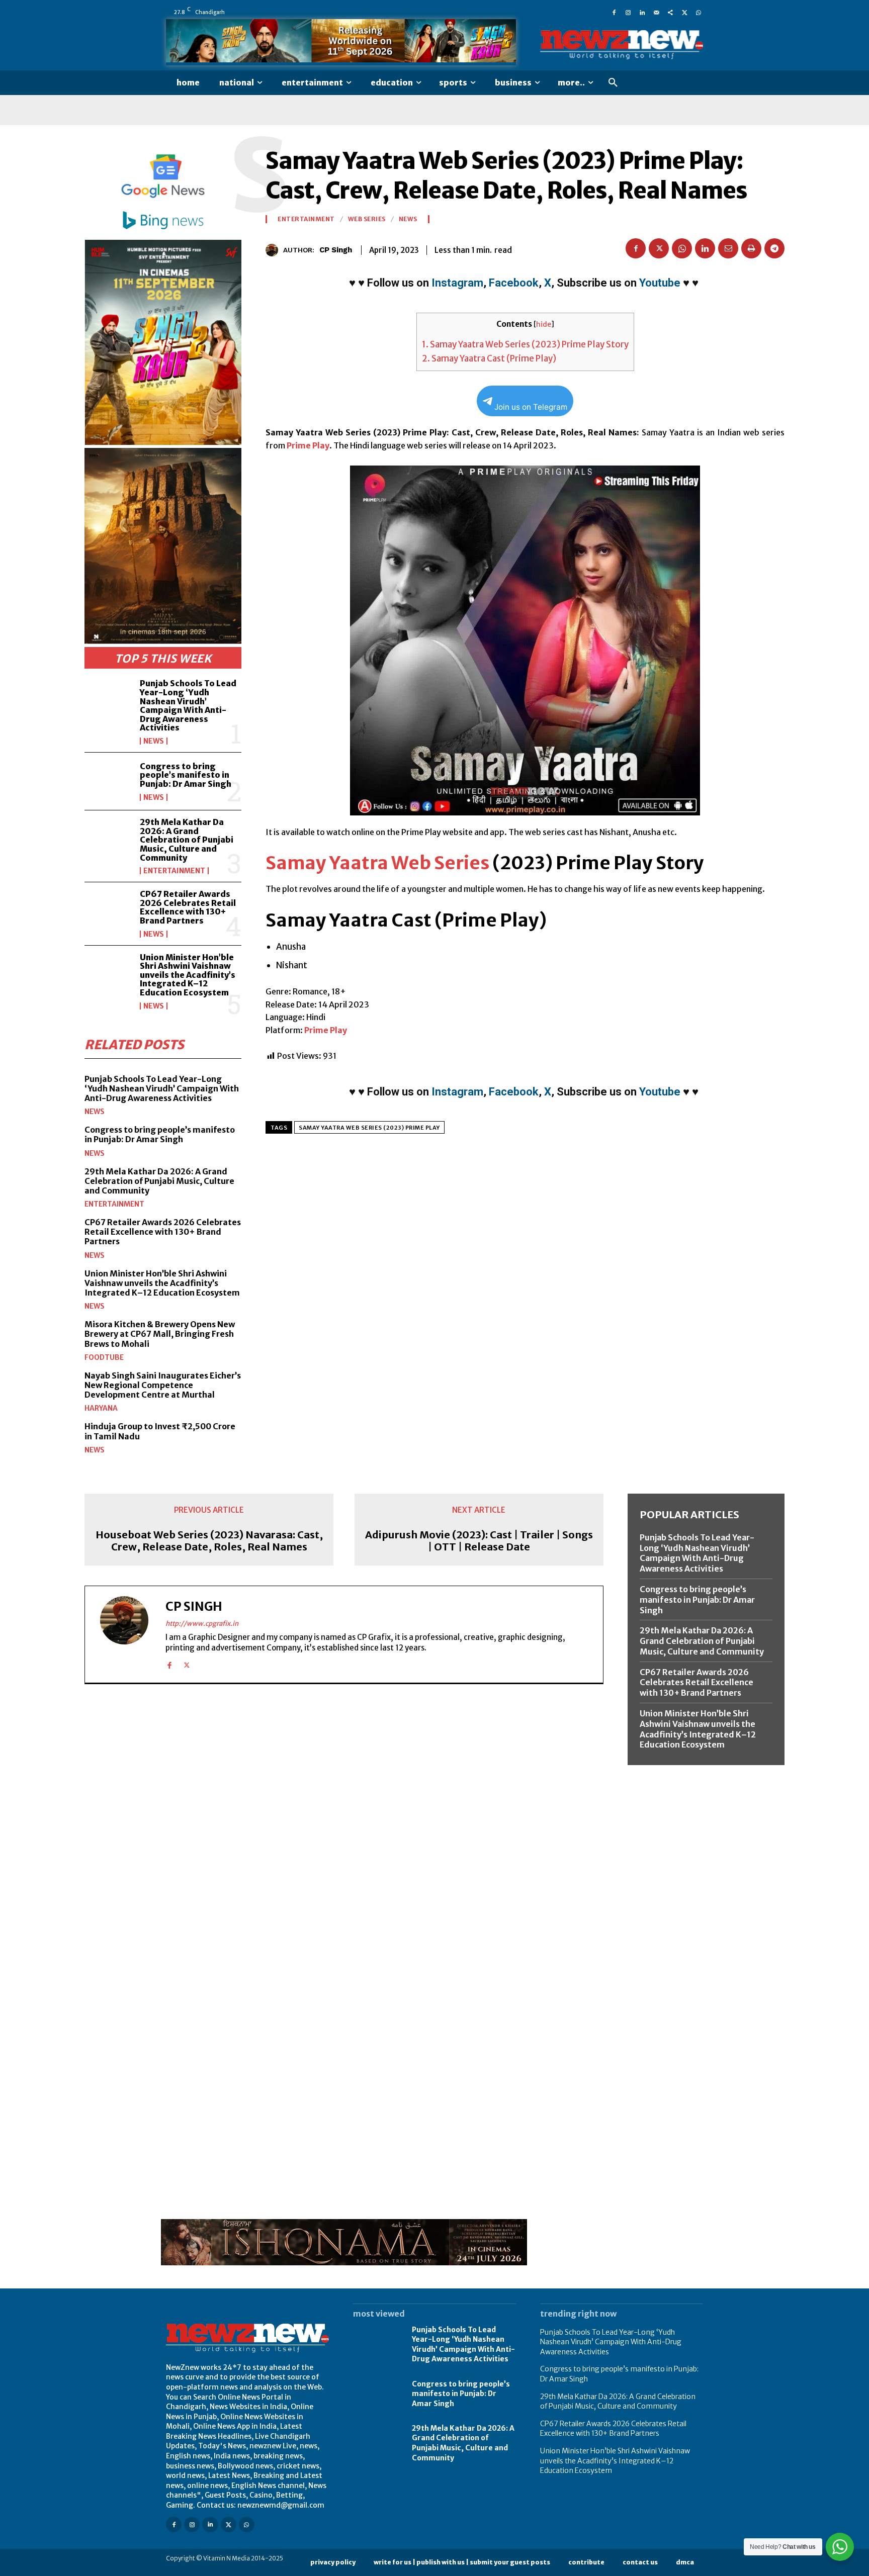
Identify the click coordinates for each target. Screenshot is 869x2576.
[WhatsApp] (699, 12)
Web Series (367, 219)
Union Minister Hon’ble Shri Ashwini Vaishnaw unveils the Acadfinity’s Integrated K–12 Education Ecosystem (188, 975)
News (154, 741)
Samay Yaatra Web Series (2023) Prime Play (369, 1128)
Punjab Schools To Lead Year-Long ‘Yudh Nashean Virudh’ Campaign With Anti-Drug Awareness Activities (188, 705)
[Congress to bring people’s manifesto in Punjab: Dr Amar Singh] (108, 781)
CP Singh (336, 250)
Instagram (457, 283)
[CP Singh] (274, 250)
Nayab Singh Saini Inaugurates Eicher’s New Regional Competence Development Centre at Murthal (163, 1385)
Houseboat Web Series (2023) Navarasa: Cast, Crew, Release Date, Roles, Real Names (209, 1541)
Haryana (101, 1408)
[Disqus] (344, 1830)
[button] (613, 83)
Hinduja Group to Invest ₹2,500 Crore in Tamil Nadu (160, 1431)
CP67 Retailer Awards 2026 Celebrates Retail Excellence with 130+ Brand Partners (188, 907)
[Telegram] (774, 248)
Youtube (660, 283)
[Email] (728, 248)
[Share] (670, 12)
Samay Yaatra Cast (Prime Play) (489, 358)
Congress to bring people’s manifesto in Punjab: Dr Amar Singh (186, 775)
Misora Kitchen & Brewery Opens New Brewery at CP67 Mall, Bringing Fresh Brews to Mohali (160, 1334)
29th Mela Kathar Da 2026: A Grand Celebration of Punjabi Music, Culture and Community (187, 840)
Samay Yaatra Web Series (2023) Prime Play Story (525, 344)
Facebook (514, 283)
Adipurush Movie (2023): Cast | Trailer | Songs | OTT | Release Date (479, 1541)
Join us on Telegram (531, 407)
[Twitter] (684, 12)
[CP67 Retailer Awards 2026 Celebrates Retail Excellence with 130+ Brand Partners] (108, 911)
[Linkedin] (642, 12)
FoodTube (104, 1357)
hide (544, 325)
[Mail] (656, 12)
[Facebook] (614, 12)
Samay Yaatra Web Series (377, 863)
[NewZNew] (622, 45)
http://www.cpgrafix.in (202, 1624)
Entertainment (174, 871)
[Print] (751, 248)
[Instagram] (628, 12)
